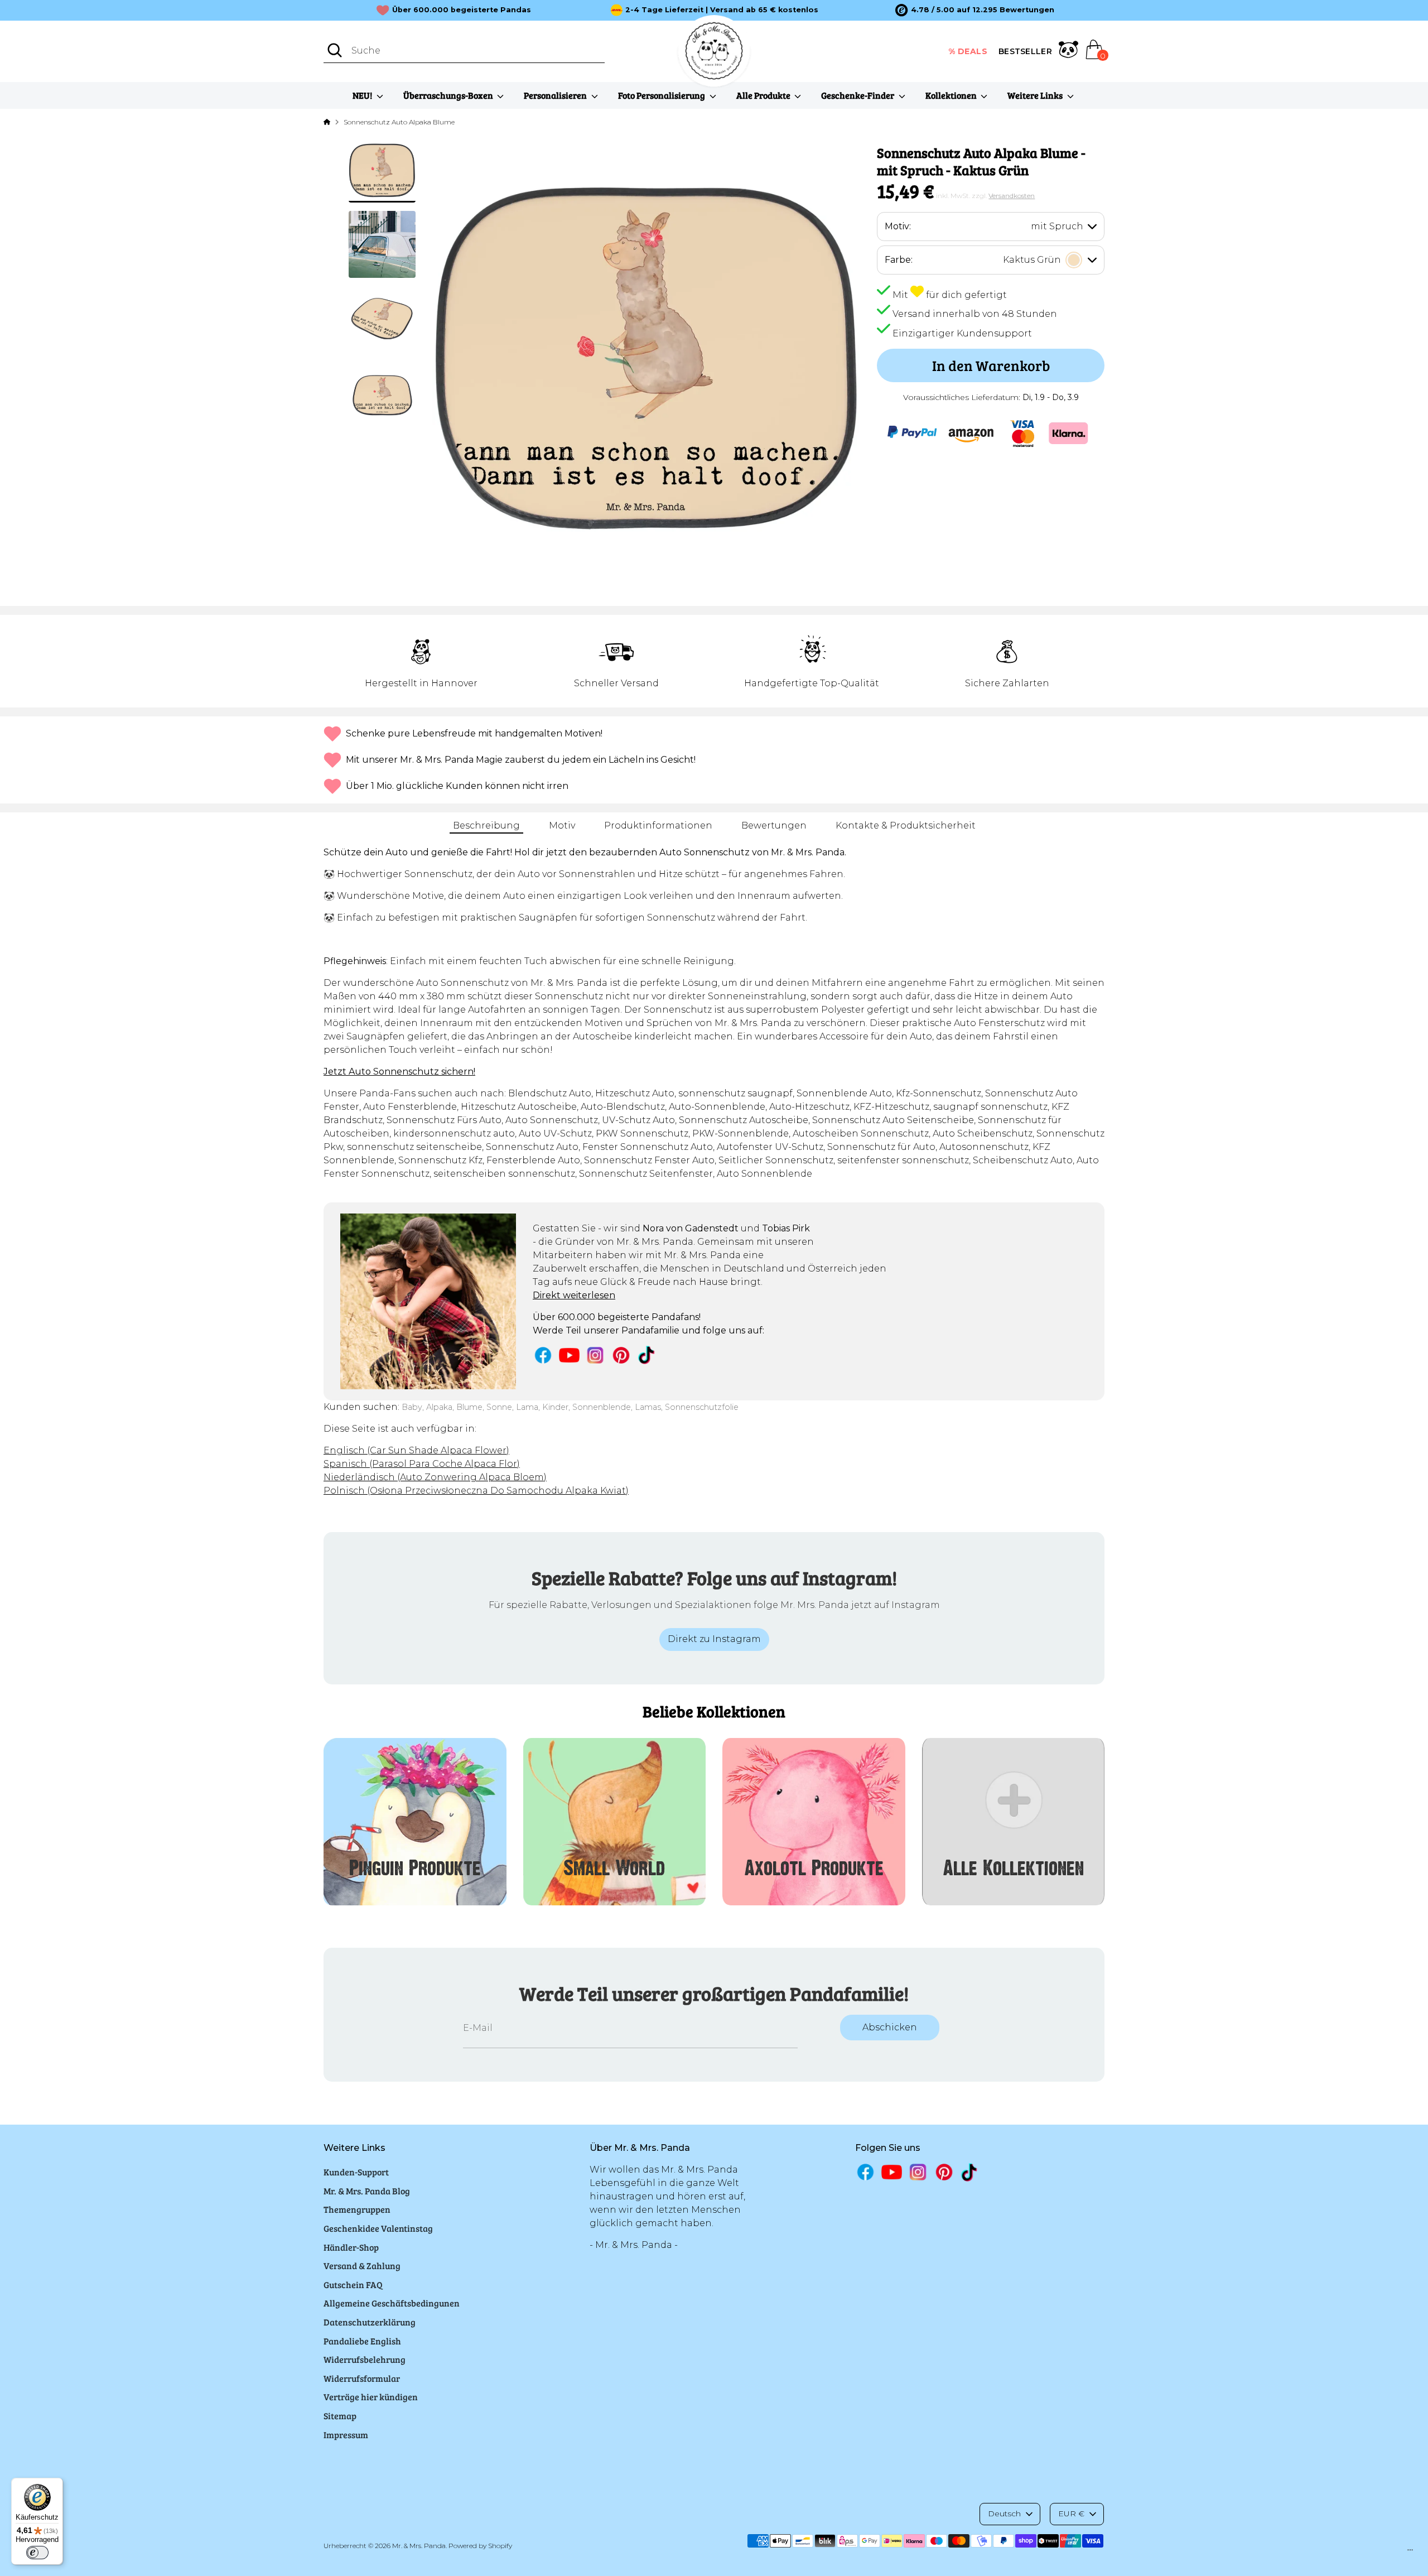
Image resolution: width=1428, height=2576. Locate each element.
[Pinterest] (621, 1355)
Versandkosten (1012, 196)
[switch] (37, 2553)
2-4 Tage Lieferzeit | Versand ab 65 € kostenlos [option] (722, 10)
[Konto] (1068, 51)
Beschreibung (486, 825)
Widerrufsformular (362, 2378)
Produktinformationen (658, 825)
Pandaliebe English (362, 2341)
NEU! (363, 95)
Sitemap (340, 2416)
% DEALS (968, 51)
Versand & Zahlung (362, 2266)
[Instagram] (595, 1355)
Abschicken (890, 2027)
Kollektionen (952, 95)
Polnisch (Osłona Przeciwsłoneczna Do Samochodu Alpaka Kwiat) (476, 1491)
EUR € (1071, 2514)
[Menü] (1410, 2553)
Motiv (562, 825)
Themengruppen (357, 2209)
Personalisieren (556, 95)
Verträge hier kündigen (371, 2397)
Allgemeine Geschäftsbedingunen (392, 2303)
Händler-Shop (351, 2247)
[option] (975, 10)
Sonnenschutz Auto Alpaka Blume (399, 122)
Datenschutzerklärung (370, 2322)
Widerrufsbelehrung (365, 2359)
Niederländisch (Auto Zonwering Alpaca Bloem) (435, 1477)
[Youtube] (569, 1355)
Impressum (346, 2435)
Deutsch (1004, 2514)
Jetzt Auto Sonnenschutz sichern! (399, 1072)
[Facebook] (543, 1355)
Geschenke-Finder (858, 95)
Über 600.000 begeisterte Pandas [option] (462, 10)
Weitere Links (1036, 95)
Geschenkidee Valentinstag (378, 2228)
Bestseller (1025, 51)
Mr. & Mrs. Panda (419, 2546)
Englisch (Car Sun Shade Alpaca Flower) (416, 1450)
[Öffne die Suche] (335, 50)
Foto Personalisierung (662, 95)
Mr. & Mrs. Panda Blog (367, 2191)
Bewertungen (774, 825)
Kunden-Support (356, 2172)
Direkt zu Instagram (714, 1639)
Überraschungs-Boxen (449, 95)
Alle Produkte (764, 95)
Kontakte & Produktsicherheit (906, 825)
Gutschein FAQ (353, 2284)
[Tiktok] (647, 1355)
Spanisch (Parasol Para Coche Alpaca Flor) (422, 1464)
